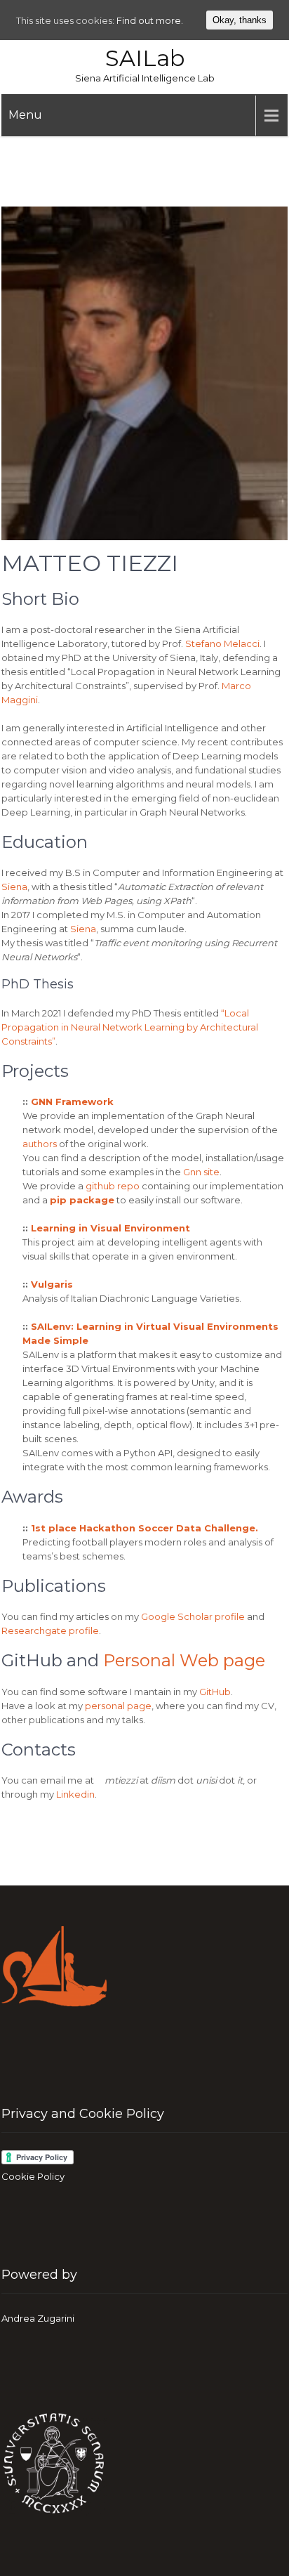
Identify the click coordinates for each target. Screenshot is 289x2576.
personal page (118, 1706)
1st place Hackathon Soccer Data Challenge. (144, 1528)
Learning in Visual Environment (110, 1228)
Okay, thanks (240, 20)
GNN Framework (72, 1101)
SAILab (145, 58)
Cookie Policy (33, 2176)
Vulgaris (52, 1284)
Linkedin (75, 1794)
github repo (113, 1186)
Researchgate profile (50, 1630)
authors (41, 1144)
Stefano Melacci (222, 643)
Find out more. (150, 20)
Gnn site (201, 1172)
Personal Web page (184, 1660)
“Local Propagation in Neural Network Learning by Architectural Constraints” (130, 1027)
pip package (82, 1200)
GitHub (215, 1692)
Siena (14, 887)
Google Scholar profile (193, 1616)
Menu (25, 115)
